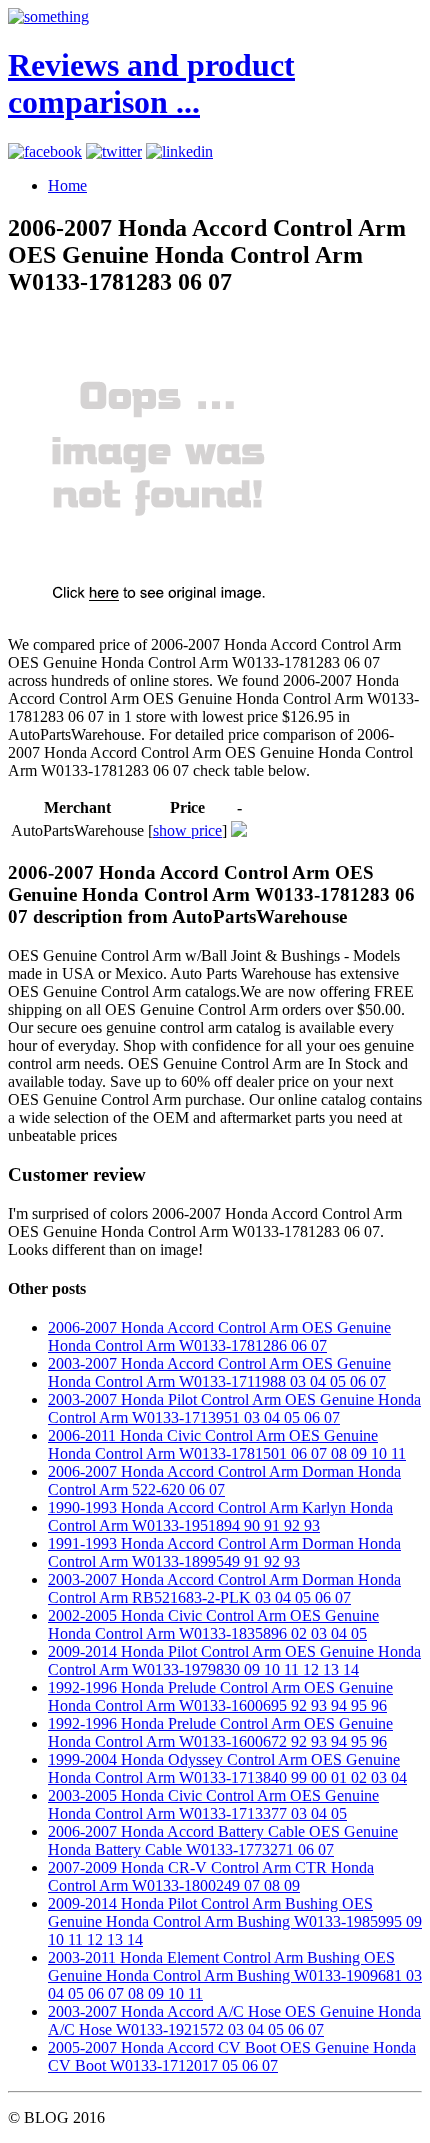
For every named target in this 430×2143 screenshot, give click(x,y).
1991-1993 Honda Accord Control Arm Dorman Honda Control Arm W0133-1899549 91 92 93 (224, 1552)
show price (187, 830)
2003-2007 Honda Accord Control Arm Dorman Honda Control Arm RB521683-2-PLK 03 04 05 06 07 (224, 1588)
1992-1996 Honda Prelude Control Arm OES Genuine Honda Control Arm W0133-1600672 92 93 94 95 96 (220, 1732)
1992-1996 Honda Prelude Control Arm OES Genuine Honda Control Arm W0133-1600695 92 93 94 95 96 (220, 1696)
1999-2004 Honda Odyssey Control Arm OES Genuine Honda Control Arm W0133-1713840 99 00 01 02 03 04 (227, 1768)
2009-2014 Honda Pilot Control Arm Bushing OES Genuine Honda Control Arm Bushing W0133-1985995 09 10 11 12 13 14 (235, 1921)
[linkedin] (179, 151)
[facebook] (45, 151)
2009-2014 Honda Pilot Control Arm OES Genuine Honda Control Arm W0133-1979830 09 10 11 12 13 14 (234, 1660)
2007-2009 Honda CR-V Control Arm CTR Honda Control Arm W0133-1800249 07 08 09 (211, 1876)
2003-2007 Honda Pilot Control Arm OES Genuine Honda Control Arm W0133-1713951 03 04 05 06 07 (234, 1408)
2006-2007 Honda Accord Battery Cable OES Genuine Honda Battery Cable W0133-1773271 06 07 (223, 1840)
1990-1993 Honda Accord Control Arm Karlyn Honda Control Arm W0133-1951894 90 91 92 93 (220, 1516)
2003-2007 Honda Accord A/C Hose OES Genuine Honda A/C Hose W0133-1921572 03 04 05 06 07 (234, 2020)
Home (67, 185)
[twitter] (114, 151)
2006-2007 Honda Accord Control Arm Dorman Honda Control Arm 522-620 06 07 (224, 1480)
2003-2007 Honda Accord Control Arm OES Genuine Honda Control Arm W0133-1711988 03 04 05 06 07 (219, 1372)
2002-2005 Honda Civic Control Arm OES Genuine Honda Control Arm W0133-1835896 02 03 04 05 (213, 1624)
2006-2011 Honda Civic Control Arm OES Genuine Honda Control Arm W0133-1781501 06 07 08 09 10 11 (227, 1444)
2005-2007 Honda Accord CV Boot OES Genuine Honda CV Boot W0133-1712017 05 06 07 (232, 2056)
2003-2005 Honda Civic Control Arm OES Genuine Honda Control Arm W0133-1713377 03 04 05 (213, 1804)
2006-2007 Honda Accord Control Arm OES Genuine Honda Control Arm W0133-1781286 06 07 (219, 1336)
